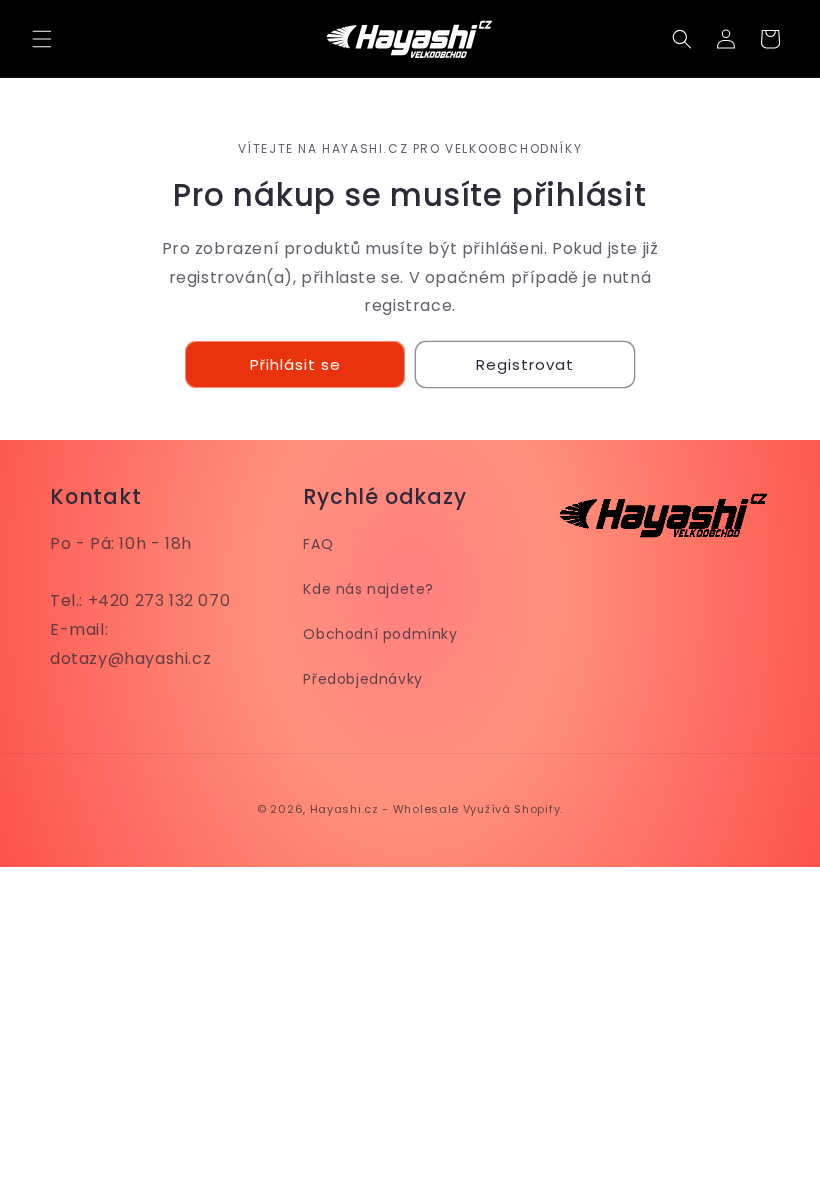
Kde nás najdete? (368, 589)
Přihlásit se (295, 364)
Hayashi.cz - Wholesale (384, 809)
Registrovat (525, 364)
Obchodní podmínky (380, 634)
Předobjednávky (362, 679)
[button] (42, 39)
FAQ (318, 544)
